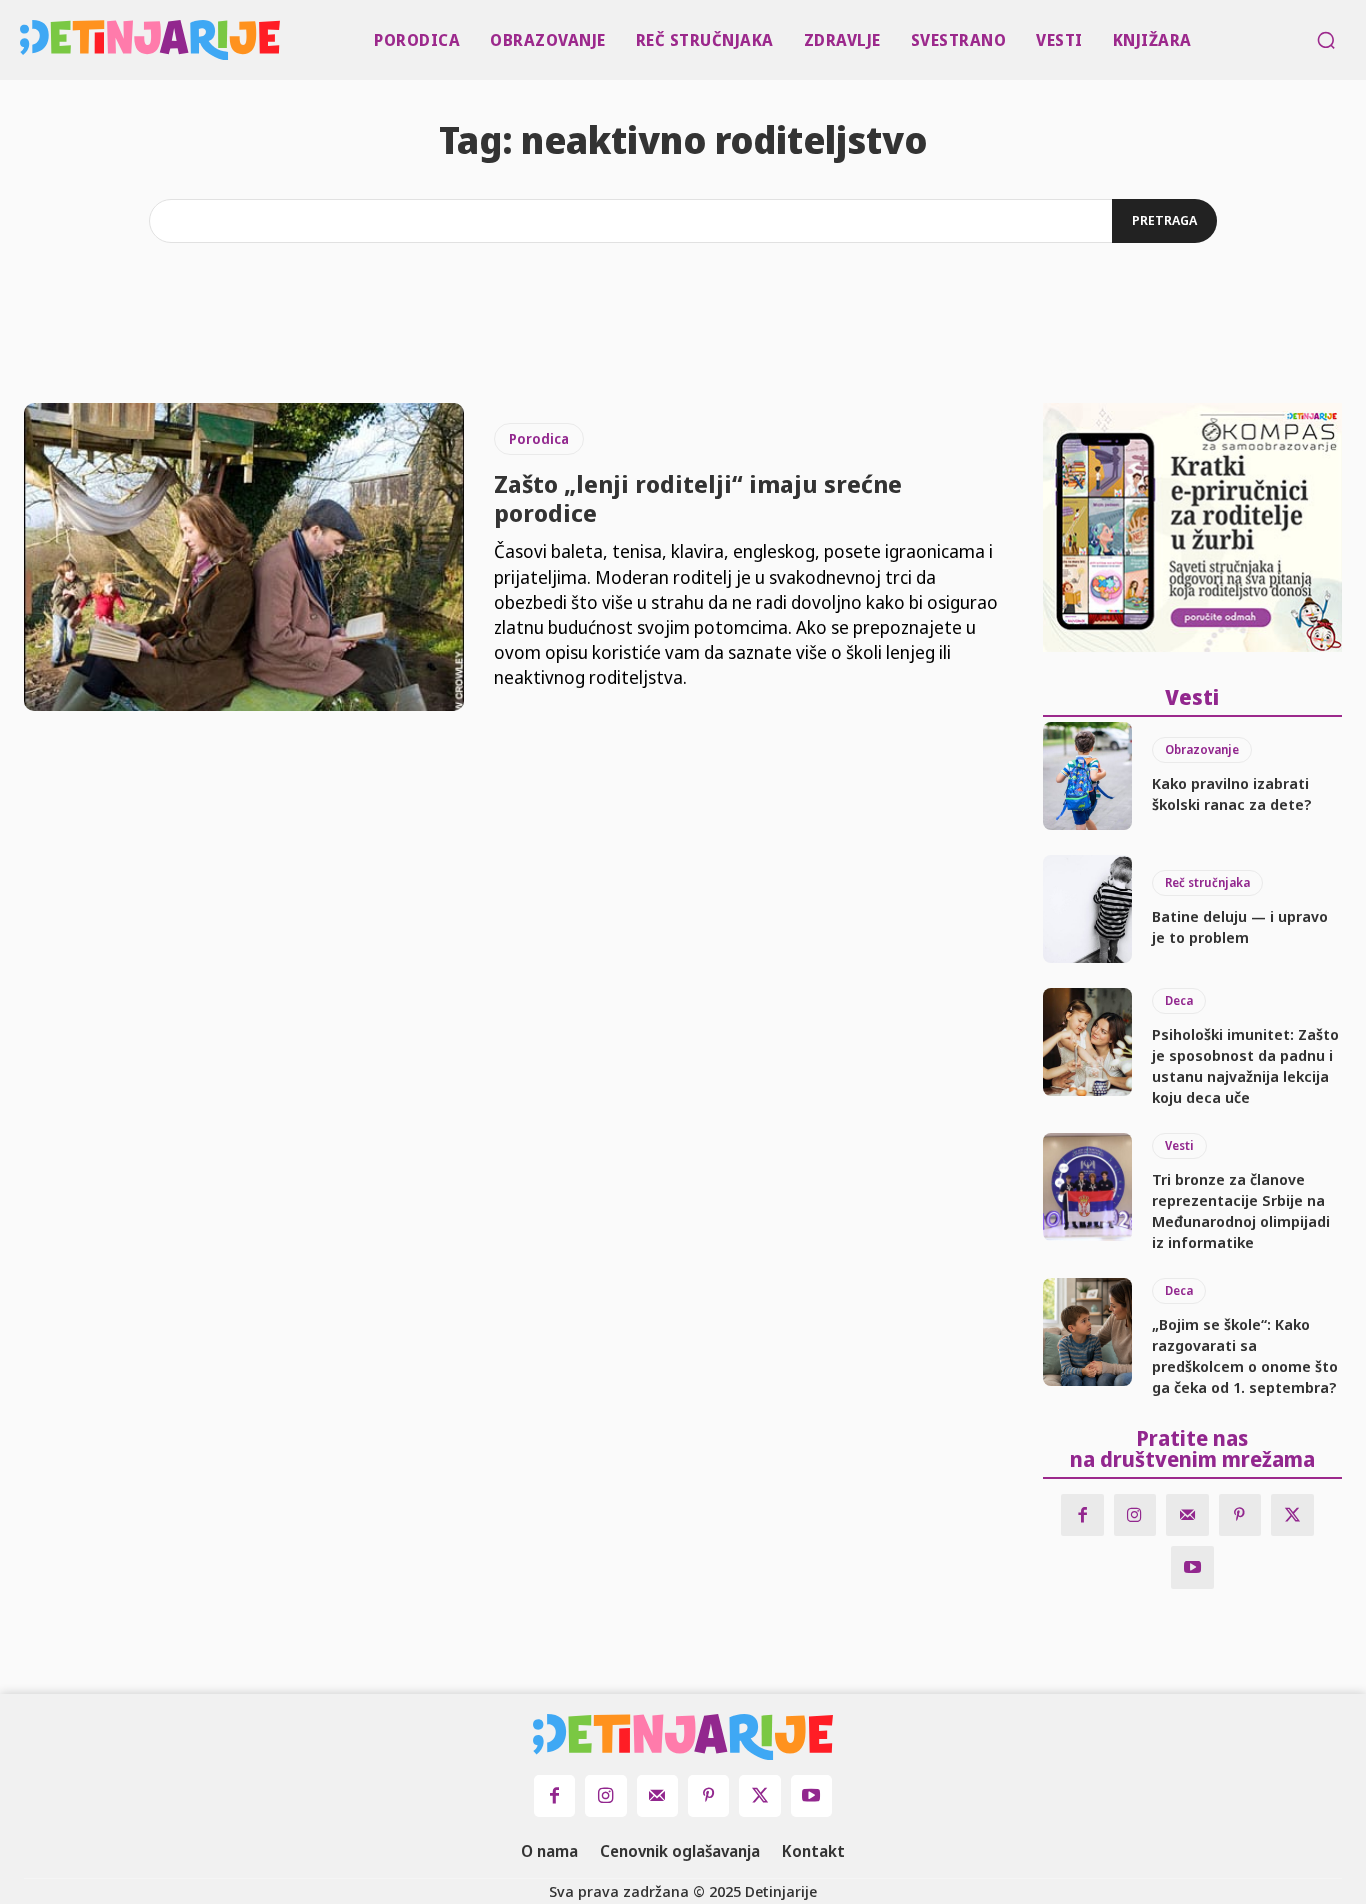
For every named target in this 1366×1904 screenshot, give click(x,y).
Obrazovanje (1202, 749)
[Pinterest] (1240, 1515)
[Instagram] (1135, 1515)
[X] (1292, 1515)
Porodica (539, 438)
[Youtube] (1192, 1567)
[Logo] (24, 40)
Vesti (1179, 1145)
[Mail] (1187, 1515)
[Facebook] (1082, 1515)
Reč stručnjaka (1207, 882)
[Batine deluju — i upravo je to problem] (1088, 909)
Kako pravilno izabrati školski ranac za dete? (1232, 793)
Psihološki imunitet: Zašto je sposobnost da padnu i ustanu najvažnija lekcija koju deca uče (1245, 1065)
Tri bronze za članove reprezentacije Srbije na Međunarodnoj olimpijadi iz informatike (1241, 1210)
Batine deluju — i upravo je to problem (1240, 926)
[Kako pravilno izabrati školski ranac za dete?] (1088, 776)
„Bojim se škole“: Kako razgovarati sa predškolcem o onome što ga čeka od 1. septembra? (1245, 1355)
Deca (1179, 1000)
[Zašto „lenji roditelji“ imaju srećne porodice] (244, 557)
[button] (1326, 40)
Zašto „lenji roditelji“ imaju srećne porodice (698, 498)
